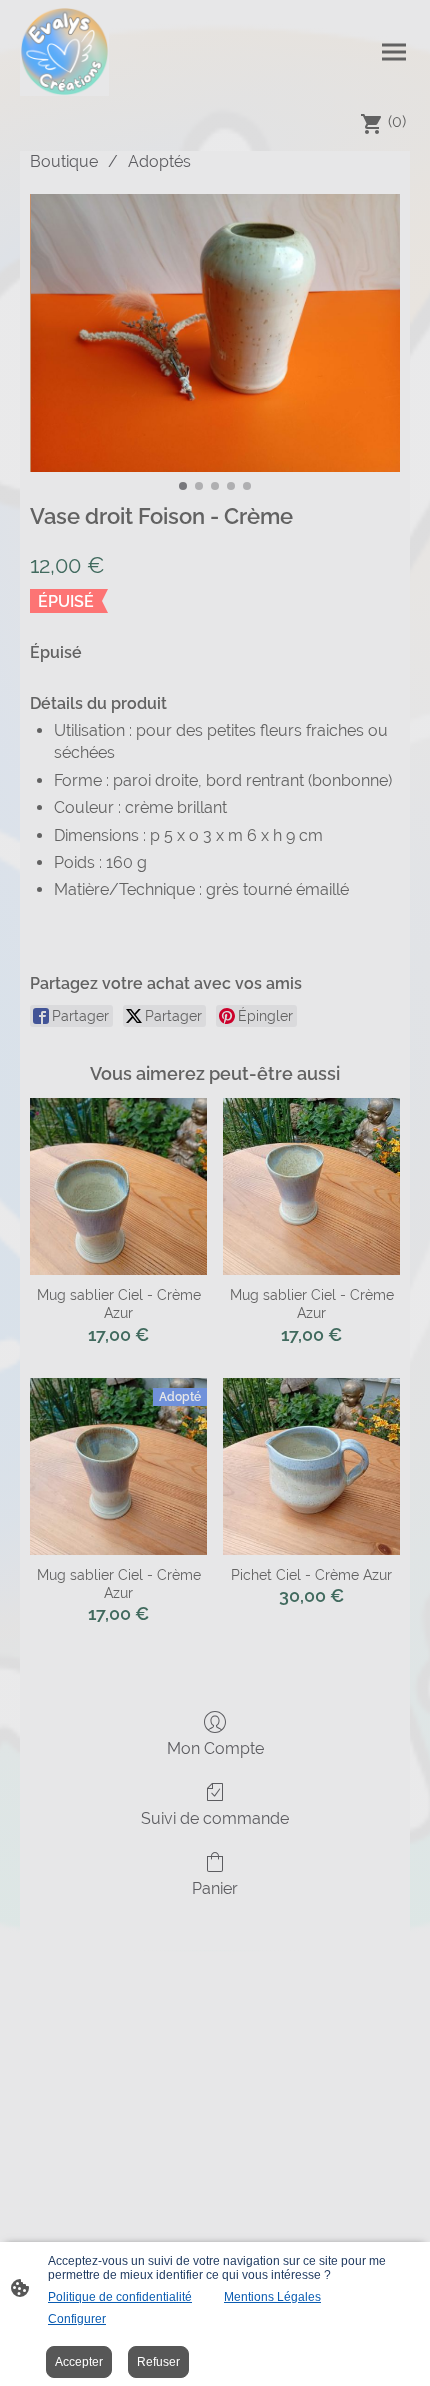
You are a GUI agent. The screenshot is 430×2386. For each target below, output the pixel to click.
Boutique (64, 161)
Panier (215, 1888)
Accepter (79, 2362)
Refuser (158, 2362)
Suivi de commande (215, 1818)
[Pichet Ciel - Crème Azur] (311, 1466)
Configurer (77, 2319)
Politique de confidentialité (120, 2297)
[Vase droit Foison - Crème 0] (215, 333)
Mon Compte (215, 1748)
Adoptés (159, 161)
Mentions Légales (272, 2297)
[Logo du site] (64, 51)
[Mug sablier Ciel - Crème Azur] (118, 1186)
